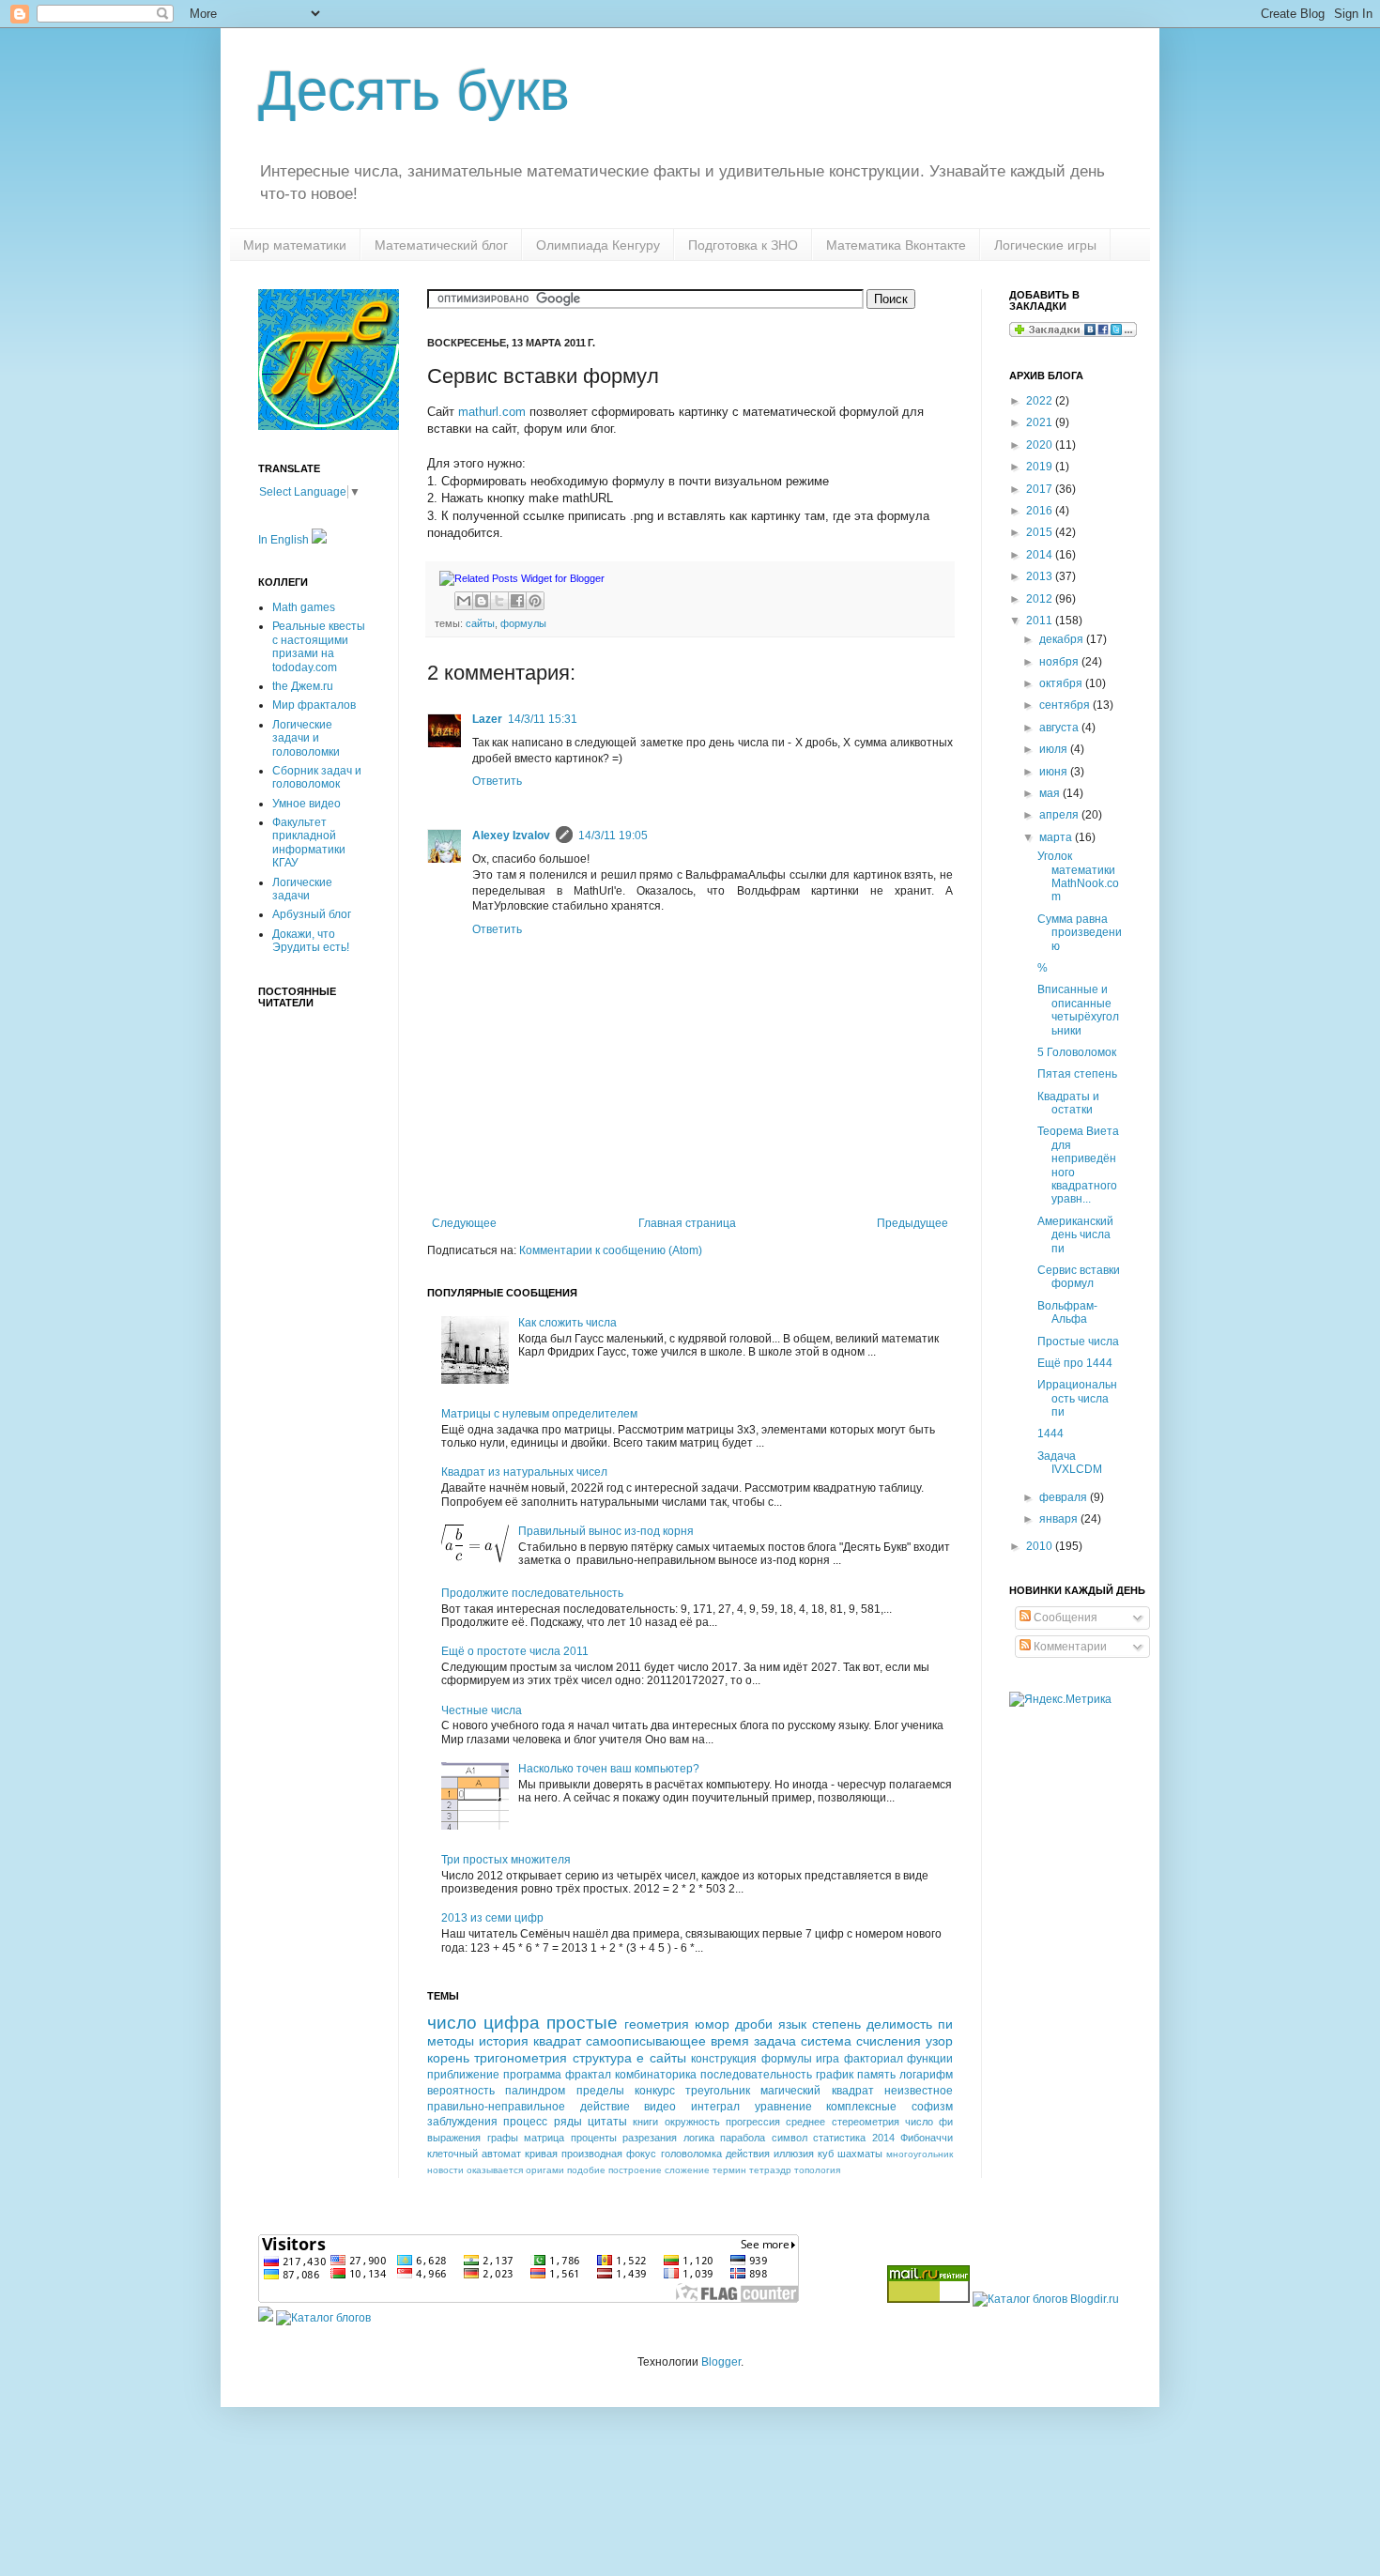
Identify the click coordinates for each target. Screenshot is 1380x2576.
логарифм (926, 2075)
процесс (525, 2122)
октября (1062, 683)
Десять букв (414, 91)
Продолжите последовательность (532, 1593)
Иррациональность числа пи (1077, 1398)
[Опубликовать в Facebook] (517, 601)
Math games (304, 607)
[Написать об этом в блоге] (482, 601)
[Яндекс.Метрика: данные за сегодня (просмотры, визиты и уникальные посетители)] (1060, 1700)
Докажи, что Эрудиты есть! (311, 941)
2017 (1041, 489)
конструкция (724, 2059)
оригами (545, 2170)
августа (1060, 728)
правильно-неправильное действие (529, 2107)
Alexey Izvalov (511, 836)
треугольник (718, 2091)
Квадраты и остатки (1068, 1103)
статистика (839, 2138)
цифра (512, 2023)
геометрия (657, 2024)
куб (826, 2154)
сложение (687, 2170)
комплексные (861, 2107)
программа (532, 2075)
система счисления (861, 2041)
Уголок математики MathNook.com (1078, 876)
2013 (1041, 576)
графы (503, 2138)
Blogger (721, 2362)
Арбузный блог (312, 914)
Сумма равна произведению (1080, 933)
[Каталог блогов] (266, 2318)
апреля (1060, 815)
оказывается (495, 2170)
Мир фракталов (314, 705)
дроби (754, 2024)
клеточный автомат (474, 2154)
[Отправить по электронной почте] (464, 601)
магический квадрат (817, 2091)
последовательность (756, 2075)
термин (729, 2170)
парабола (743, 2138)
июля (1055, 749)
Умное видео (307, 804)
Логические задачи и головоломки (306, 738)
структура (602, 2058)
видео (660, 2107)
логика (699, 2138)
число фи (929, 2122)
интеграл (715, 2107)
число (452, 2023)
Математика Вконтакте (896, 245)
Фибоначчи (927, 2138)
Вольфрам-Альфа (1067, 1312)
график (835, 2075)
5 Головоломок (1077, 1052)
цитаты (607, 2122)
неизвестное (919, 2091)
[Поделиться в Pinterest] (535, 601)
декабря (1063, 639)
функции (930, 2059)
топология (817, 2170)
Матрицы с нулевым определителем (539, 1414)
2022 (1041, 401)
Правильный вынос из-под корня (606, 1531)
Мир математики (295, 245)
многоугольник (920, 2154)
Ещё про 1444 (1075, 1363)
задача (775, 2041)
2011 (1041, 621)
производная (592, 2154)
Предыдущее (912, 1223)
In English (285, 540)
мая (1051, 793)
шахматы (860, 2154)
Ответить (497, 781)
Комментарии (1069, 1647)
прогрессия (753, 2122)
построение (635, 2170)
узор (939, 2041)
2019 (1041, 467)
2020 (1041, 445)
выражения (454, 2138)
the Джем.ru (303, 686)
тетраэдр (770, 2170)
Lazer (487, 719)
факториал (874, 2059)
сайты (480, 623)
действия (748, 2154)
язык (792, 2024)
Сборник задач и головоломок (317, 777)
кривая (541, 2154)
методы (451, 2041)
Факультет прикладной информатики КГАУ (309, 843)
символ (790, 2138)
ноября (1060, 662)
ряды (568, 2122)
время (730, 2041)
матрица (544, 2138)
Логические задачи (302, 889)
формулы (523, 623)
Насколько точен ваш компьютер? (609, 1769)
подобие (586, 2170)
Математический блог (441, 245)
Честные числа (482, 1710)
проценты (594, 2138)
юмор (712, 2024)
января (1060, 1519)
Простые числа (1078, 1342)
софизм (932, 2107)
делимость (899, 2024)
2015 (1041, 532)
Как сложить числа (567, 1323)
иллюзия (794, 2154)
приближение (463, 2075)
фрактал (588, 2075)
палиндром (535, 2091)
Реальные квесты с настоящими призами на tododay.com (319, 646)
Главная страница (687, 1223)
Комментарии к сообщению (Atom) (611, 1250)
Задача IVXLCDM (1070, 1463)
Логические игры (1045, 245)
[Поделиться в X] (499, 601)
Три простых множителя (506, 1860)
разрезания (650, 2138)
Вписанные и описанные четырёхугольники (1078, 1010)
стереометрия (866, 2122)
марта (1057, 837)
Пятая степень (1077, 1074)
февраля (1065, 1497)
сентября (1066, 705)
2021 (1041, 422)
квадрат (557, 2041)
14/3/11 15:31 (543, 719)
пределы (600, 2091)
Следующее (464, 1223)
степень (836, 2024)
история (504, 2041)
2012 (1041, 599)
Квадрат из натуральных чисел (524, 1472)
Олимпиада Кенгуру (598, 245)
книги (645, 2122)
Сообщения (1064, 1618)
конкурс (655, 2091)
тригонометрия (521, 2058)
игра (828, 2059)
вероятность (461, 2091)
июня (1055, 772)
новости (445, 2170)
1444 (1050, 1434)
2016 (1041, 511)
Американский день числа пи (1075, 1235)
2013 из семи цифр (492, 1918)
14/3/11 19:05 (613, 836)
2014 (883, 2138)
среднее (805, 2122)
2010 (1041, 1546)
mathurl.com (492, 412)
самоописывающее (646, 2041)
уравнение (783, 2107)
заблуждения (462, 2122)
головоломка (691, 2154)
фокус (641, 2154)
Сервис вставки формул (1079, 1277)
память (876, 2075)
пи (945, 2024)
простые (582, 2023)
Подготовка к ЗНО (743, 245)
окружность (692, 2122)
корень (448, 2058)
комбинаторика (656, 2075)
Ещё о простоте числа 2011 (515, 1651)
